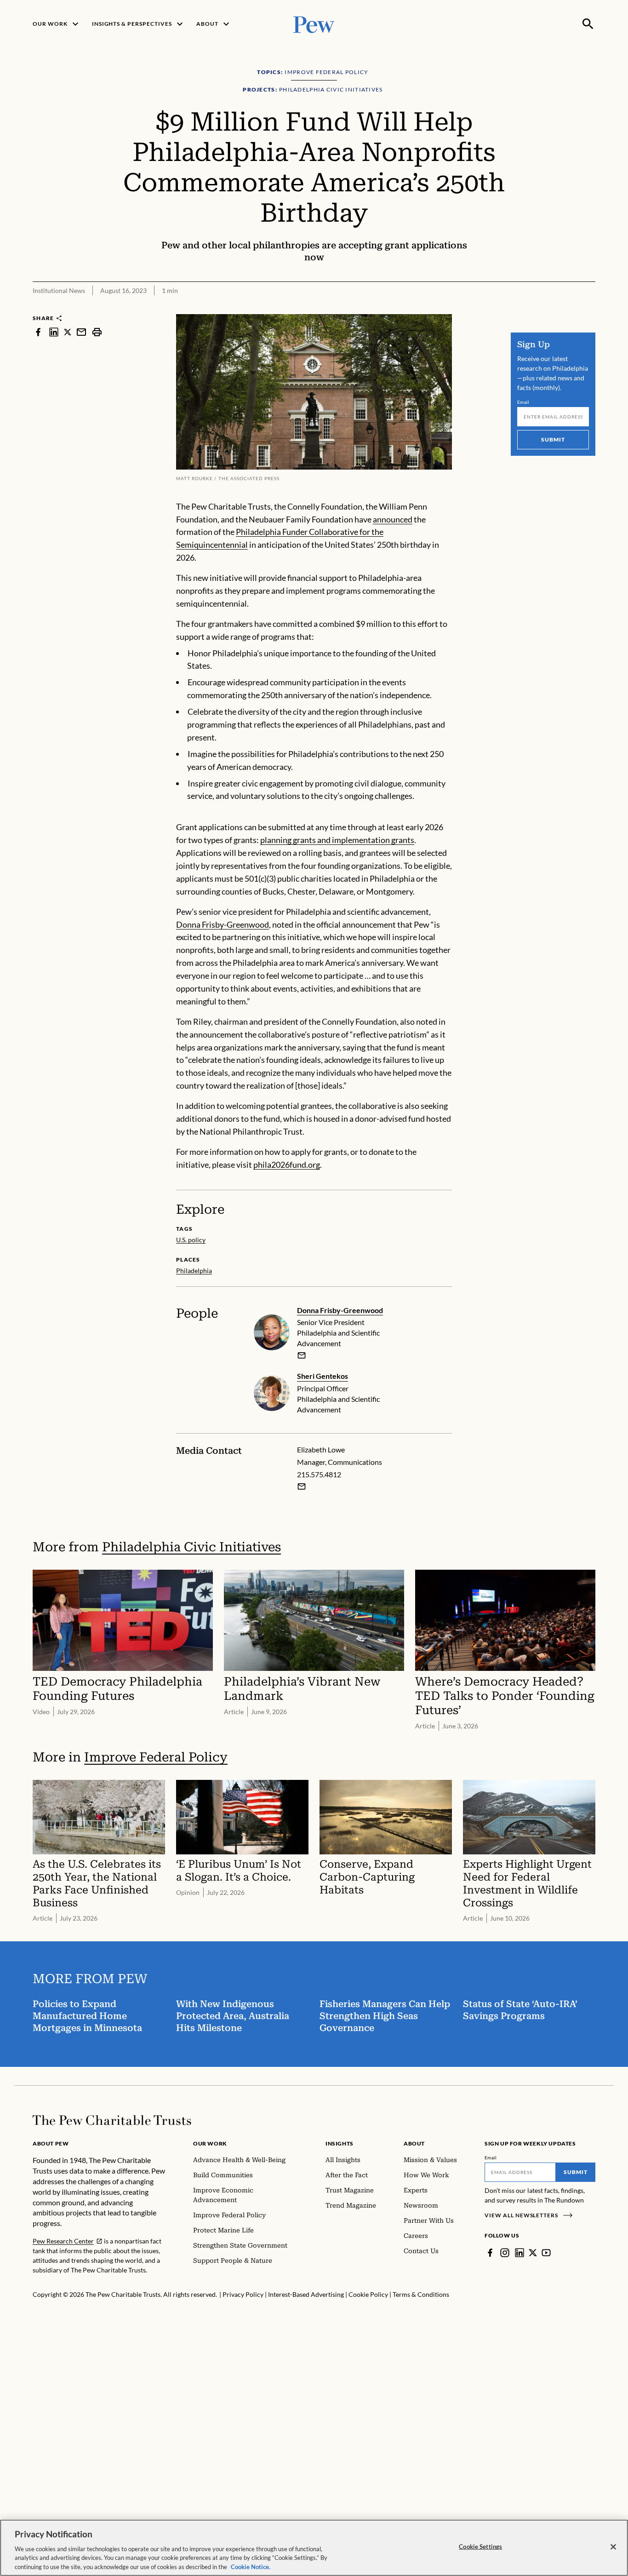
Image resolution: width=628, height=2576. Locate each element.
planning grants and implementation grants (337, 840)
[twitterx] (68, 332)
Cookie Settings (480, 2547)
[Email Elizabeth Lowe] (302, 1486)
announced (393, 519)
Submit (553, 439)
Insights (340, 2143)
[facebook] (38, 332)
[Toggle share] (590, 308)
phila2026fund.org (287, 1165)
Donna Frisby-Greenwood (223, 924)
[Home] (112, 2120)
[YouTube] (546, 2253)
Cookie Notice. (251, 2566)
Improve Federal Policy (156, 1757)
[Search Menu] (588, 24)
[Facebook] (490, 2253)
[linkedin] (54, 332)
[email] (81, 332)
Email (523, 402)
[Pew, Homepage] (314, 24)
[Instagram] (505, 2253)
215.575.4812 (319, 1474)
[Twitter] (533, 2253)
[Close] (613, 2547)
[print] (97, 332)
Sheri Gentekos (323, 1376)
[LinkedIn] (520, 2253)
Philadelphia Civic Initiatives (191, 1547)
